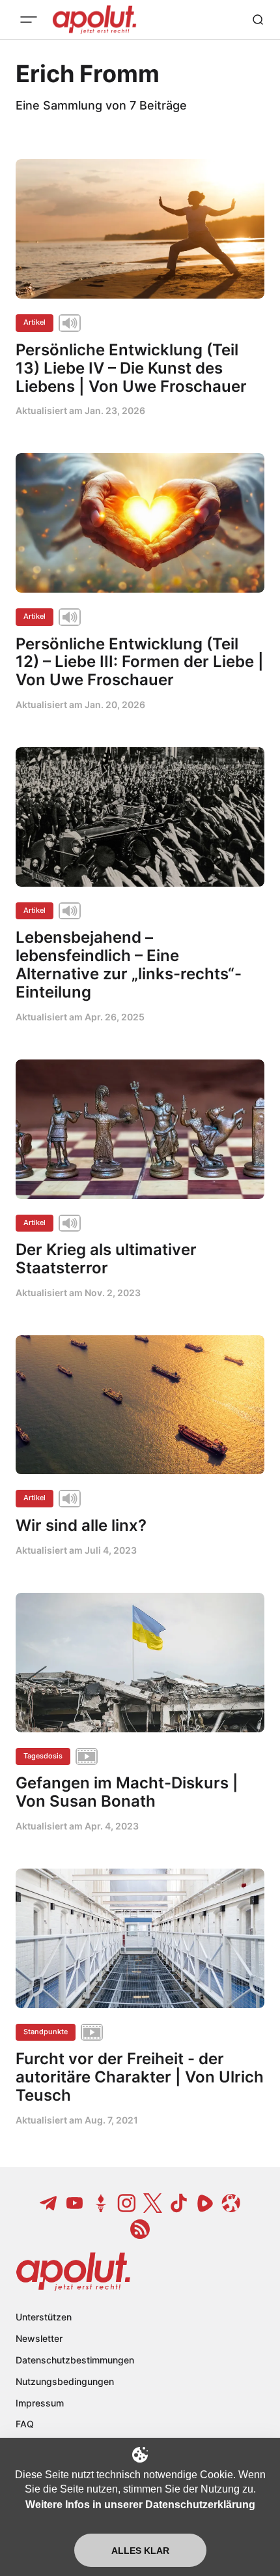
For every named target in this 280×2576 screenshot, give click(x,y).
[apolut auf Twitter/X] (153, 2203)
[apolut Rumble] (205, 2203)
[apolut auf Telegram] (49, 2203)
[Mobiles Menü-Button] (29, 20)
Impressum (40, 2403)
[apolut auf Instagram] (127, 2203)
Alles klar (140, 2551)
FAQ (25, 2424)
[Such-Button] (258, 20)
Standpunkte (46, 2032)
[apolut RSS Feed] (140, 2229)
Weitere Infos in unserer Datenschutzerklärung (140, 2505)
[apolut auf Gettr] (101, 2203)
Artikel (35, 322)
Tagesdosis (43, 1756)
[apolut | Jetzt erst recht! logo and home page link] (73, 2272)
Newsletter (39, 2338)
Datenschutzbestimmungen (75, 2360)
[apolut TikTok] (179, 2203)
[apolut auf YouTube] (75, 2203)
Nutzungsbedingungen (65, 2381)
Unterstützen (44, 2317)
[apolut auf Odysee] (231, 2203)
